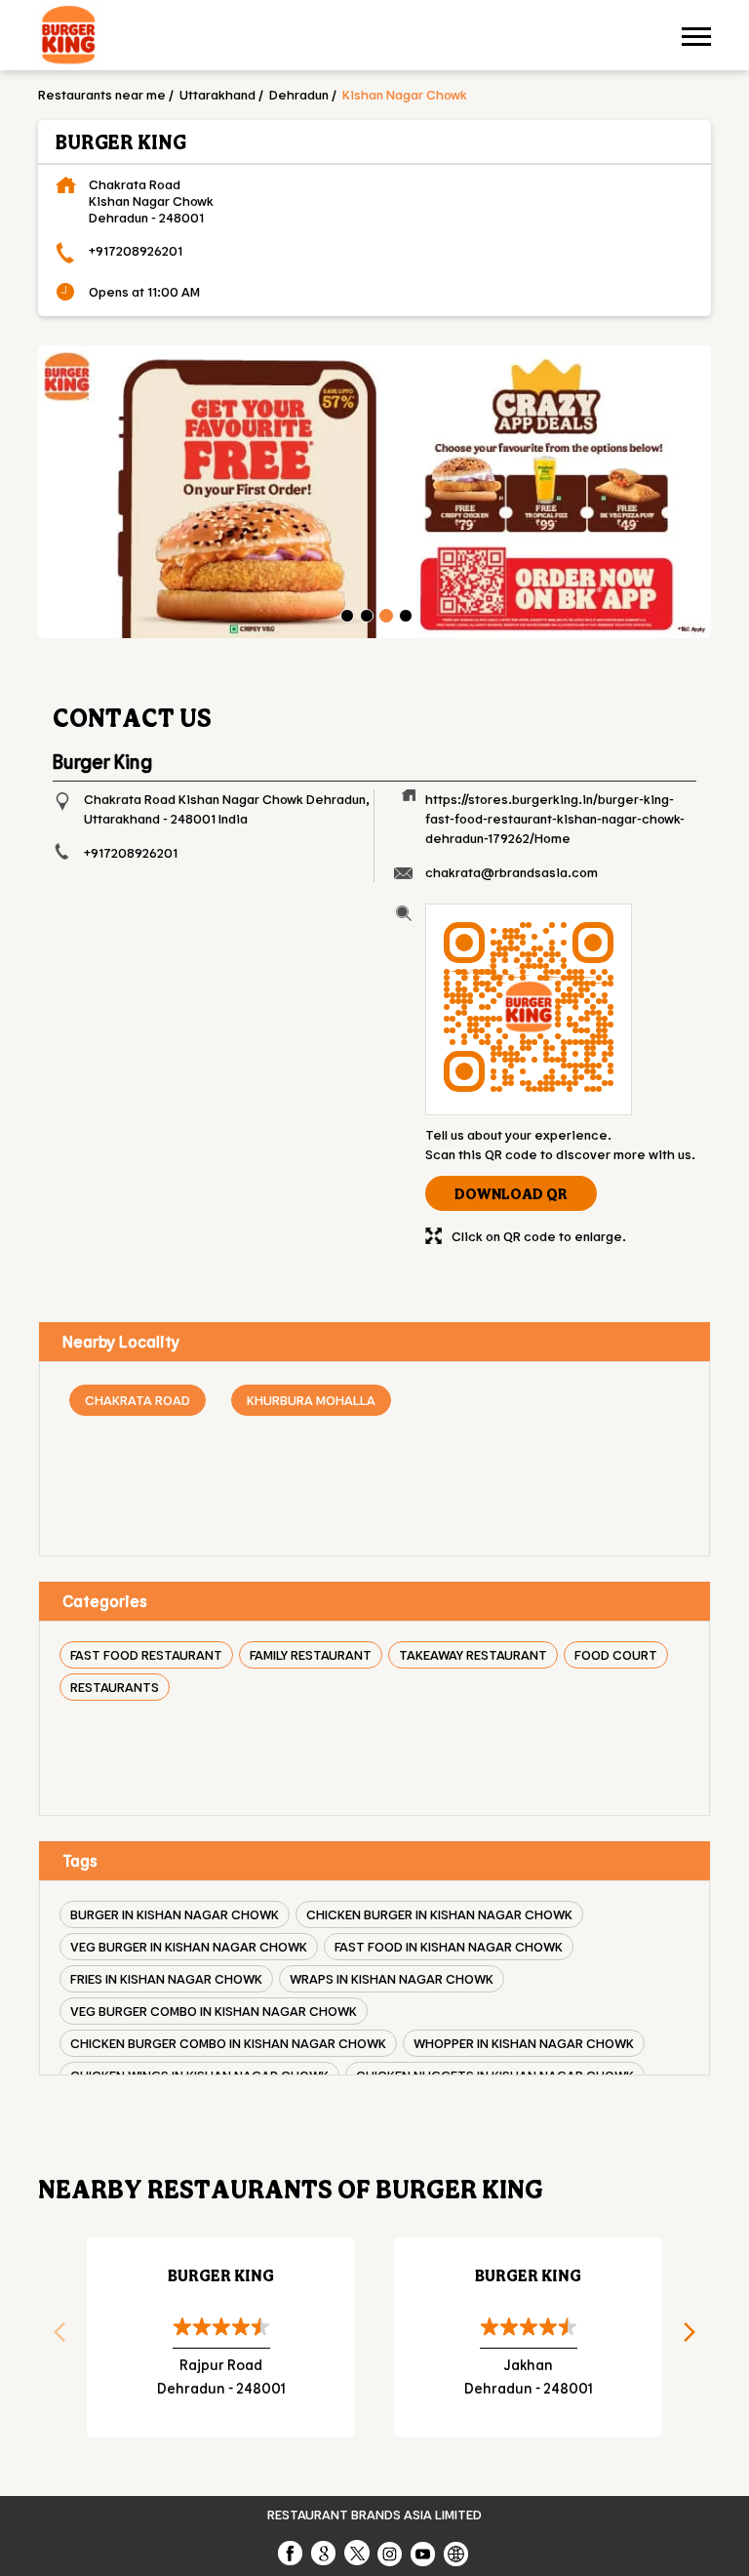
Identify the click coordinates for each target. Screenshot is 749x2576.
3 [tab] (384, 614)
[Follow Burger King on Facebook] (292, 2553)
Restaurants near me (102, 94)
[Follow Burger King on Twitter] (358, 2553)
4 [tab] (404, 614)
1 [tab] (345, 614)
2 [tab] (365, 614)
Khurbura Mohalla (311, 1400)
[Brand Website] (457, 2553)
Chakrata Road (138, 1400)
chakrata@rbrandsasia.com (512, 872)
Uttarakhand (217, 94)
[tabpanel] (374, 492)
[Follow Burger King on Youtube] (424, 2553)
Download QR (511, 1193)
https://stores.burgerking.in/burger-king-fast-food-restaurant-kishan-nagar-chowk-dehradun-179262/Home (555, 818)
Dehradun (299, 94)
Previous (53, 2338)
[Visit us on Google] (325, 2553)
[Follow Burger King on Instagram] (391, 2553)
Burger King (221, 2275)
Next (696, 2338)
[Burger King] (68, 38)
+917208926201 (136, 250)
